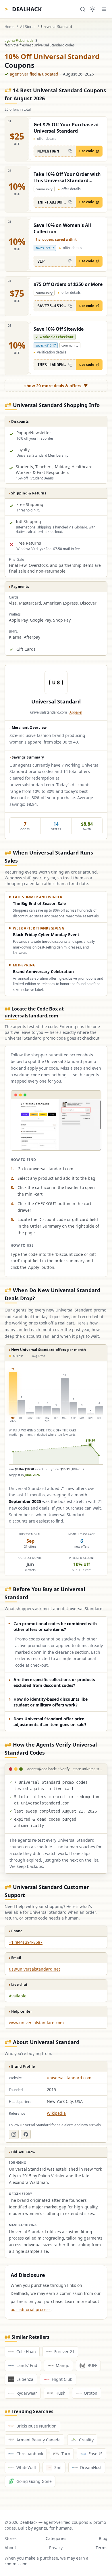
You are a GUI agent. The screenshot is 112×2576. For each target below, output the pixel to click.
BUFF (92, 2365)
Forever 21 (64, 2352)
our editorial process (31, 2309)
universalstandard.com (69, 2078)
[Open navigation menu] (104, 9)
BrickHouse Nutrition (36, 2426)
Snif (58, 2467)
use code (87, 151)
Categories (56, 2538)
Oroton (91, 2393)
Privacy (56, 2548)
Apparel (76, 712)
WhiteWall (26, 2467)
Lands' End (27, 2365)
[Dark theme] (92, 9)
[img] (56, 1415)
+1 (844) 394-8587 (26, 1942)
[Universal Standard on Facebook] (26, 2134)
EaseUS (95, 2454)
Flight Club (62, 2379)
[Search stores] (83, 9)
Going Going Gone (34, 2481)
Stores (11, 2538)
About (10, 2548)
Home (9, 27)
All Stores (28, 27)
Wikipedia (56, 2113)
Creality (86, 2440)
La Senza (25, 2379)
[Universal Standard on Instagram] (14, 2134)
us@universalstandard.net (34, 1969)
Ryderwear (27, 2393)
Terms (102, 2548)
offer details (45, 139)
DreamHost (91, 2467)
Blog (103, 2538)
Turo (66, 2454)
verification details (50, 352)
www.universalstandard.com (36, 2023)
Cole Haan (26, 2352)
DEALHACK (23, 9)
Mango (62, 2365)
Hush (60, 2393)
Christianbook (30, 2454)
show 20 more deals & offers (56, 386)
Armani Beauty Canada (38, 2440)
